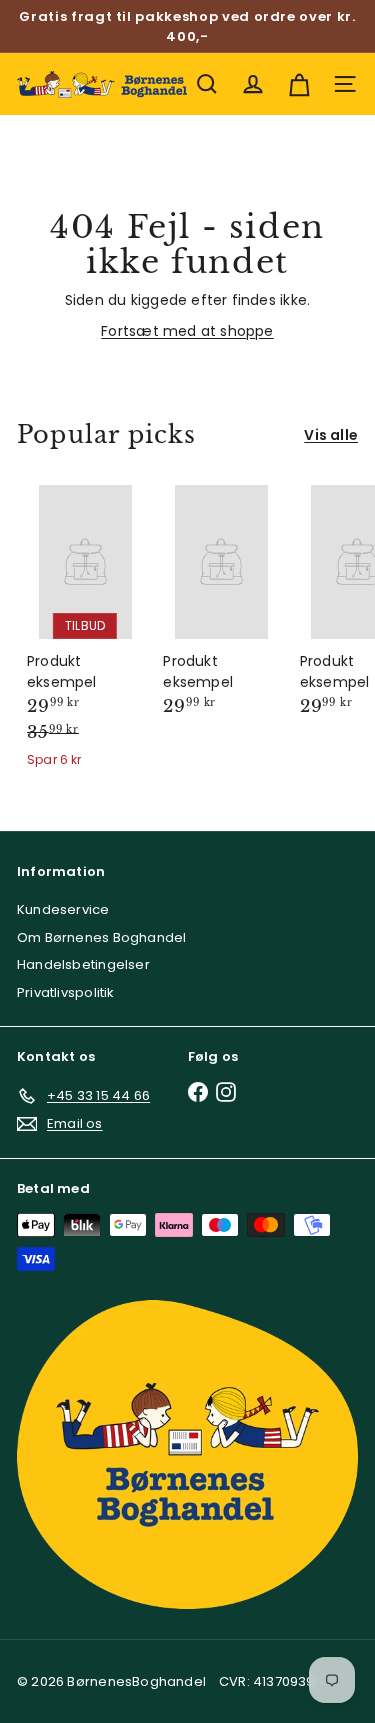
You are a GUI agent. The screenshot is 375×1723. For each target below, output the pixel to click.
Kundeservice (63, 909)
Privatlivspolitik (66, 992)
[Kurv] (299, 84)
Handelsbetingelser (83, 964)
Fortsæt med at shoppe (187, 331)
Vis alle (331, 435)
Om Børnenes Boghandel (101, 937)
